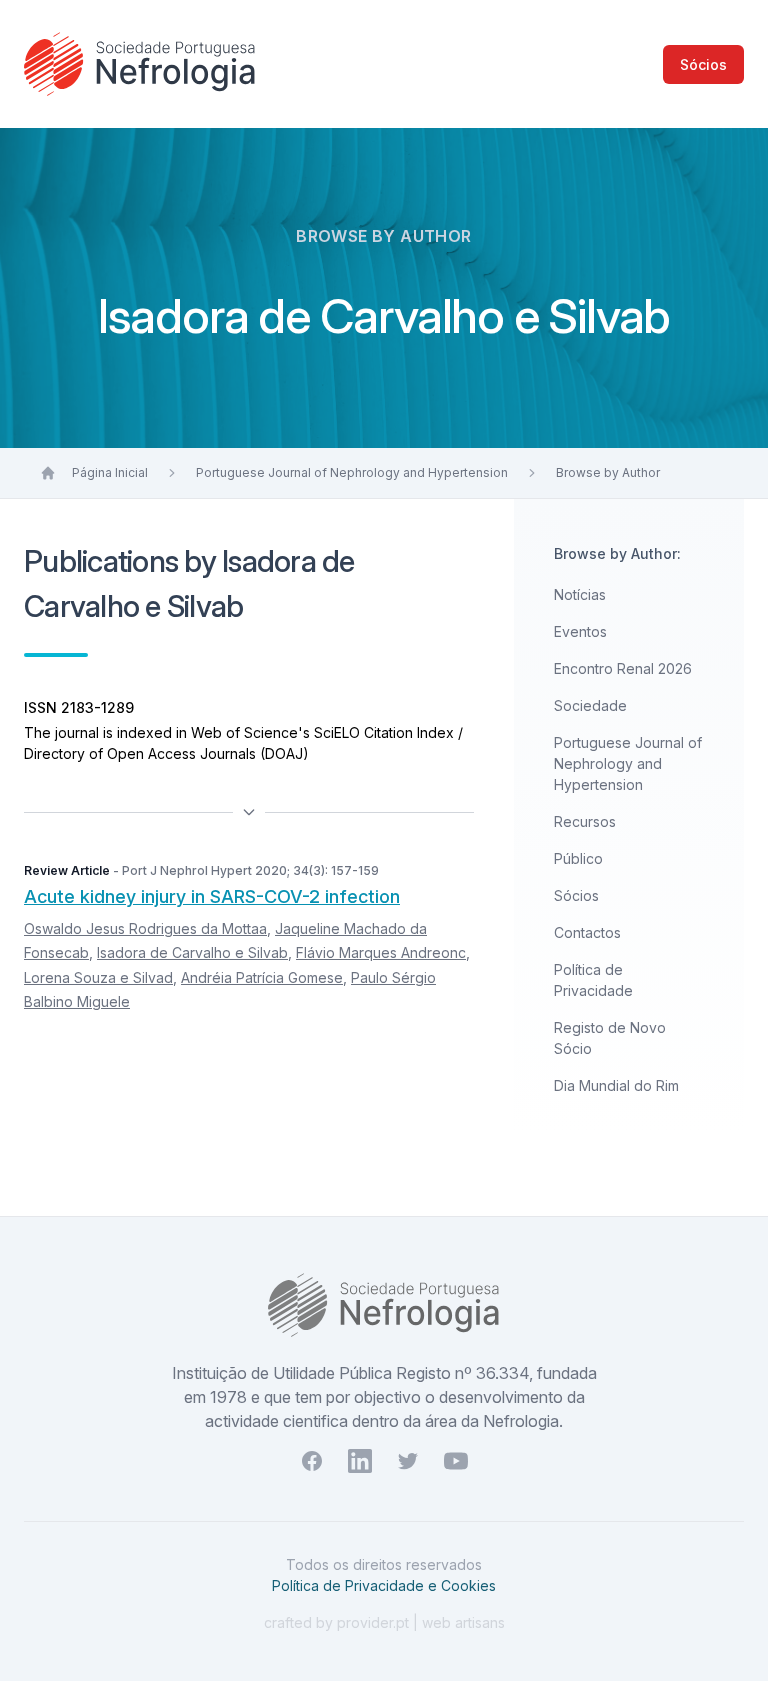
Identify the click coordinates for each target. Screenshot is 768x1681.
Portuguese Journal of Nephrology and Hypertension (352, 472)
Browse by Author (608, 472)
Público (578, 858)
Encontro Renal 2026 (623, 668)
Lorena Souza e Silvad (98, 977)
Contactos (587, 932)
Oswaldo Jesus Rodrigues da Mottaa (145, 928)
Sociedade (590, 705)
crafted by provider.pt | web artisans (384, 1622)
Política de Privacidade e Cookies (384, 1585)
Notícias (580, 594)
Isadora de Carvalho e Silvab (192, 952)
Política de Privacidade (593, 980)
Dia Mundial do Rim (616, 1085)
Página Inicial (110, 472)
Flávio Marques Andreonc (381, 952)
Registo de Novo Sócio (610, 1038)
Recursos (585, 821)
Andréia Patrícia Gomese (262, 977)
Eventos (580, 631)
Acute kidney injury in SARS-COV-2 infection (212, 896)
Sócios (703, 64)
